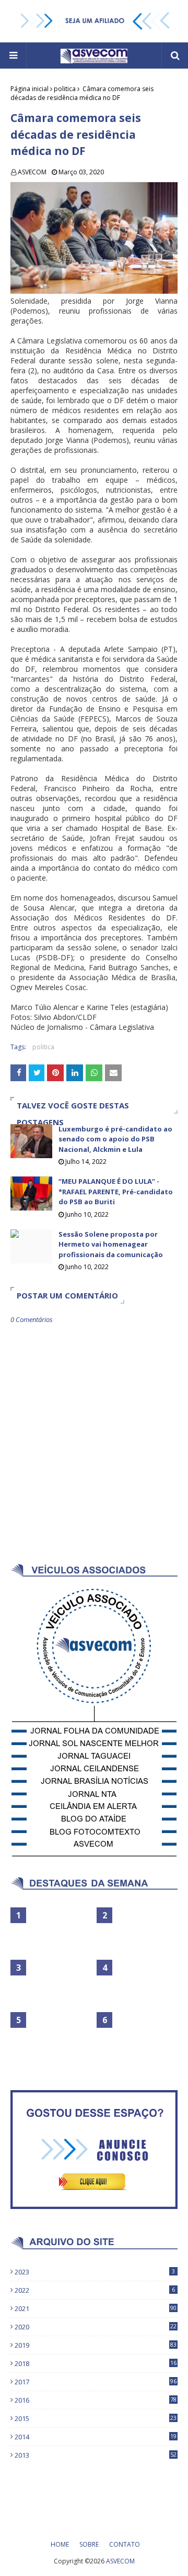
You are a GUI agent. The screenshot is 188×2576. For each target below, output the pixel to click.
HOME (60, 2544)
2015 (96, 2418)
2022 (95, 2290)
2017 (96, 2382)
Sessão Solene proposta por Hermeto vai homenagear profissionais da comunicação (111, 1244)
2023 (95, 2272)
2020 (96, 2327)
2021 (96, 2308)
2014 (96, 2437)
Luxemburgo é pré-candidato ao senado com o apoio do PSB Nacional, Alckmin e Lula (115, 1139)
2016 (96, 2400)
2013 (96, 2455)
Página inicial (30, 89)
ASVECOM (32, 172)
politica (65, 89)
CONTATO (125, 2544)
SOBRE (89, 2544)
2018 (96, 2363)
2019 (96, 2345)
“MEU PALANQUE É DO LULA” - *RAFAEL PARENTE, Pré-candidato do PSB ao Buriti (116, 1191)
